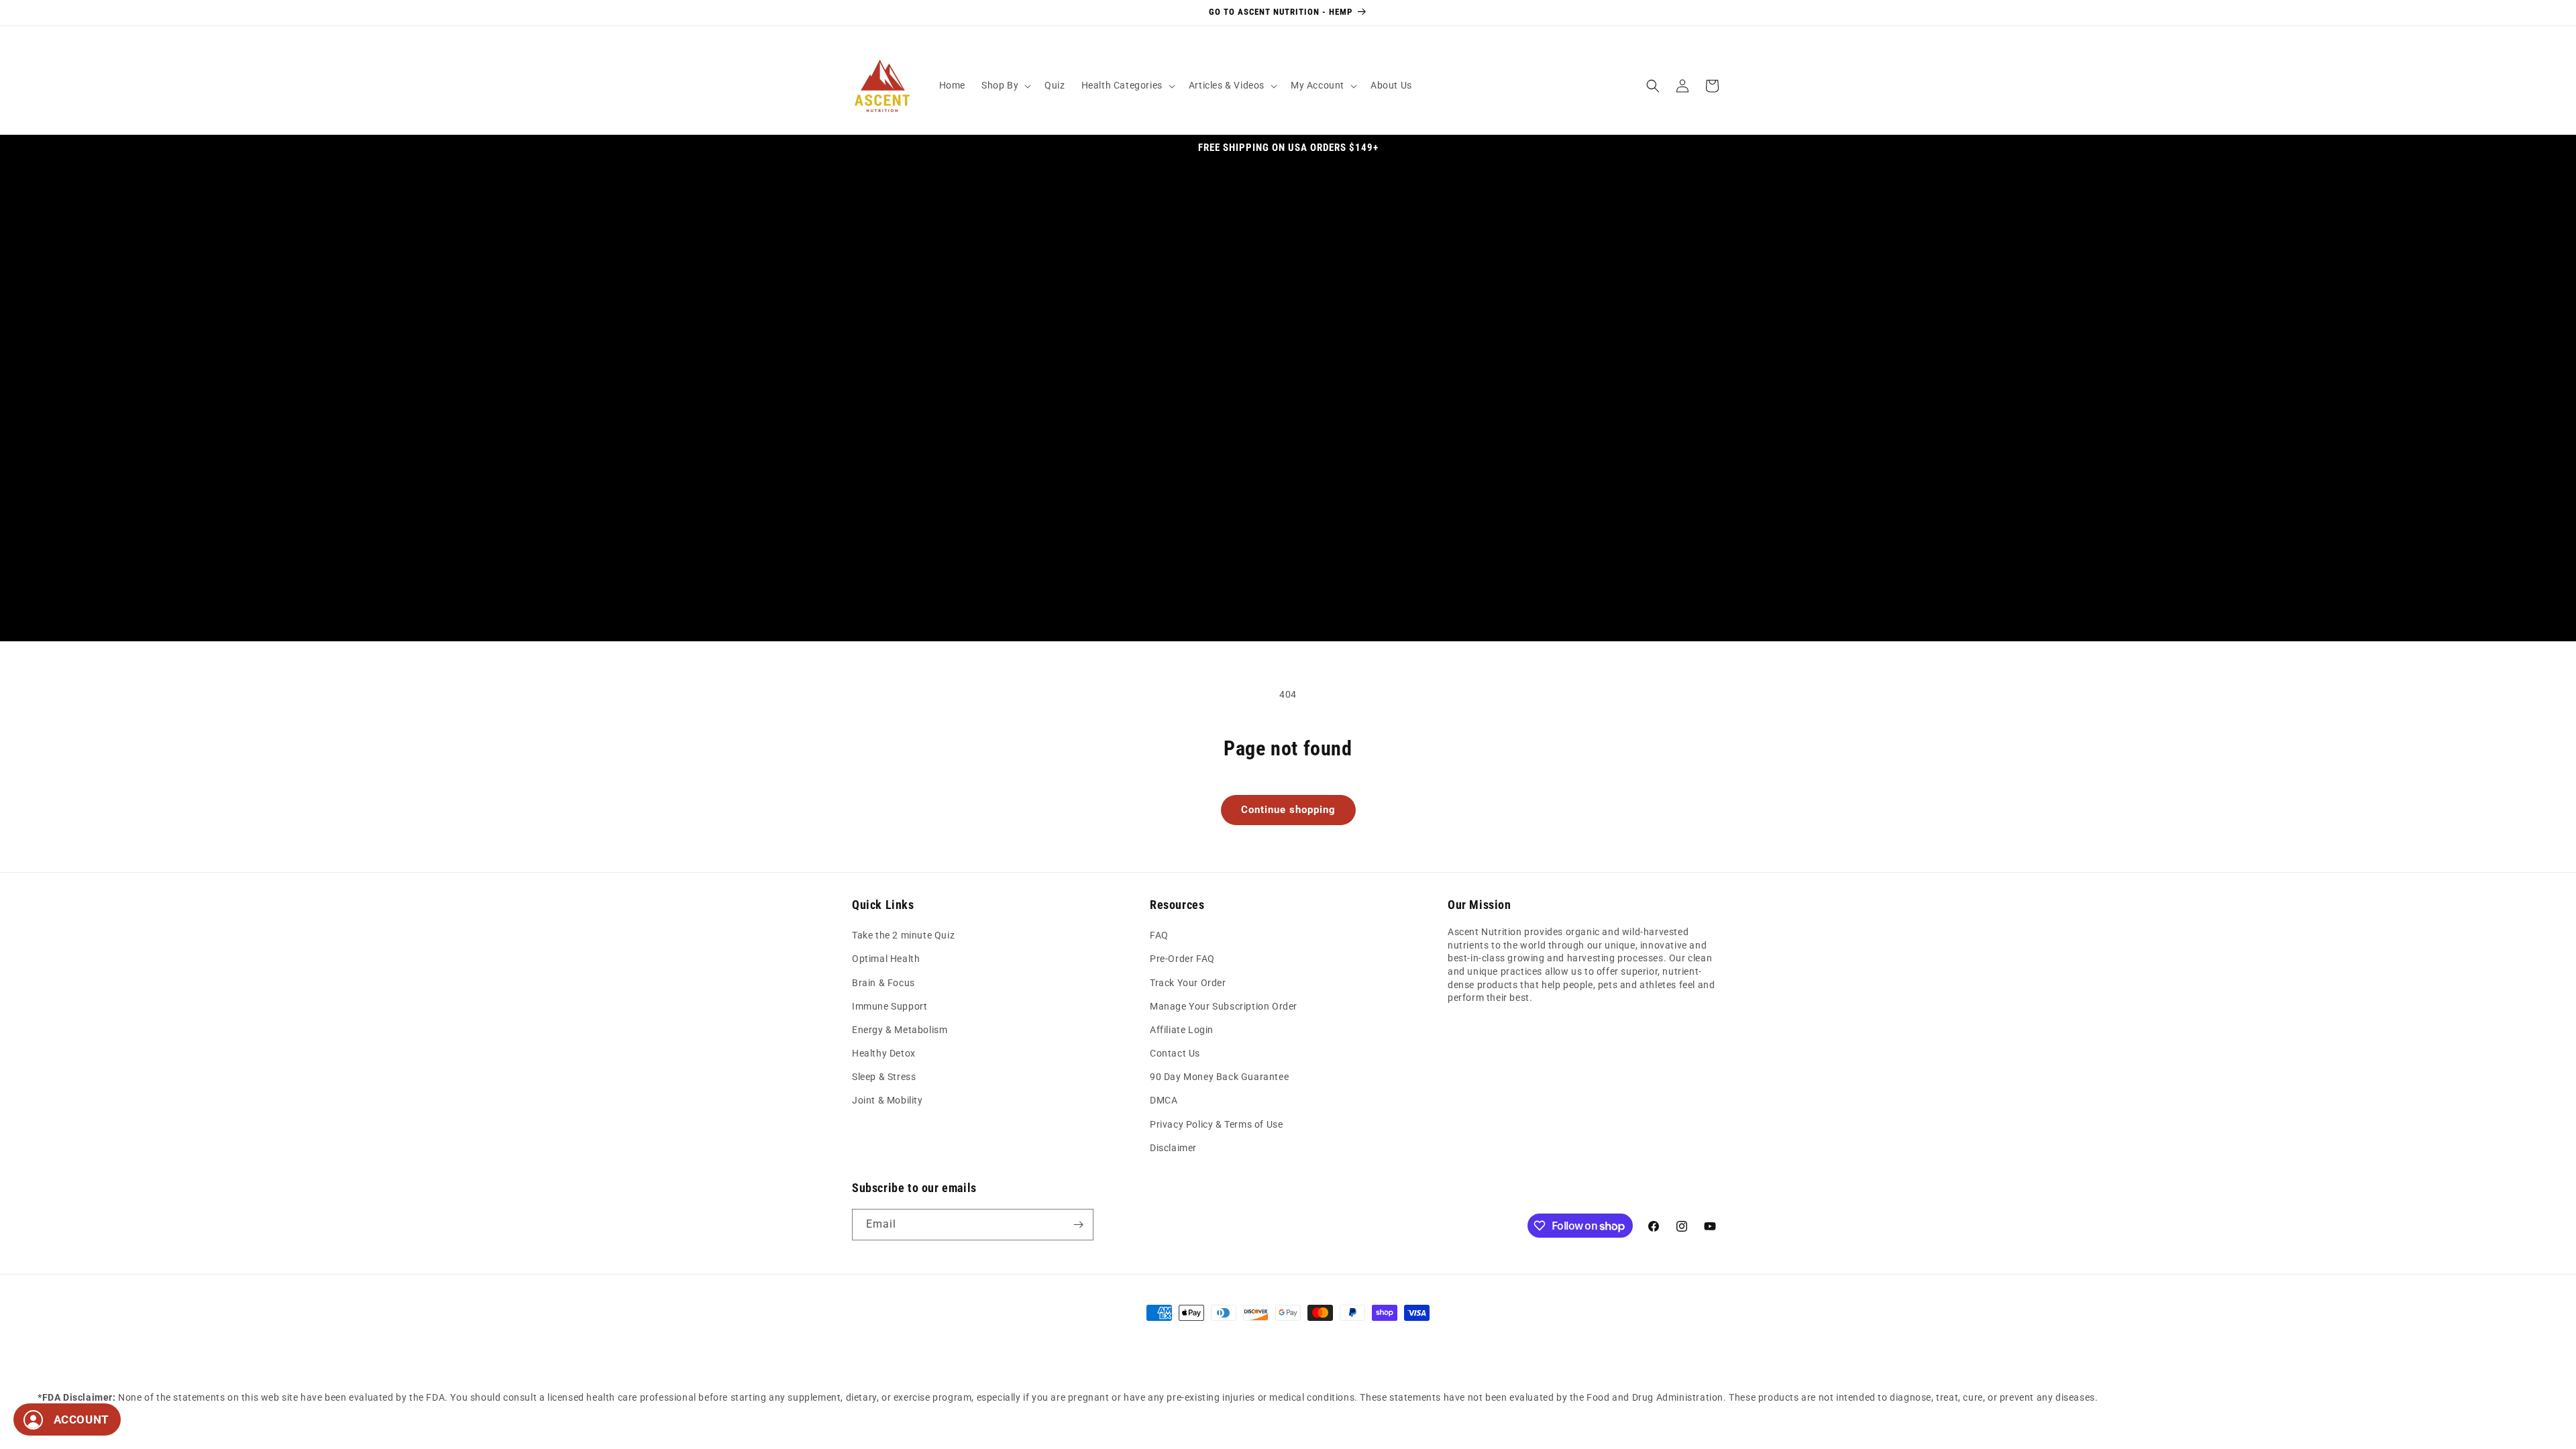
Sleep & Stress (884, 1077)
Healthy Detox (884, 1053)
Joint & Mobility (888, 1100)
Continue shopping (1288, 810)
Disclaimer (1173, 1148)
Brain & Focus (883, 983)
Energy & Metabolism (900, 1030)
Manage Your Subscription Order (1224, 1006)
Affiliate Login (1182, 1030)
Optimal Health (886, 959)
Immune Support (890, 1006)
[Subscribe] (1078, 1225)
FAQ (1159, 935)
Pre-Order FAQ (1182, 959)
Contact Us (1175, 1053)
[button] (1005, 85)
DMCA (1164, 1100)
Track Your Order (1188, 983)
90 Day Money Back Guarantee (1219, 1077)
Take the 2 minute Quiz (903, 935)
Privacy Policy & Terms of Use (1216, 1124)
